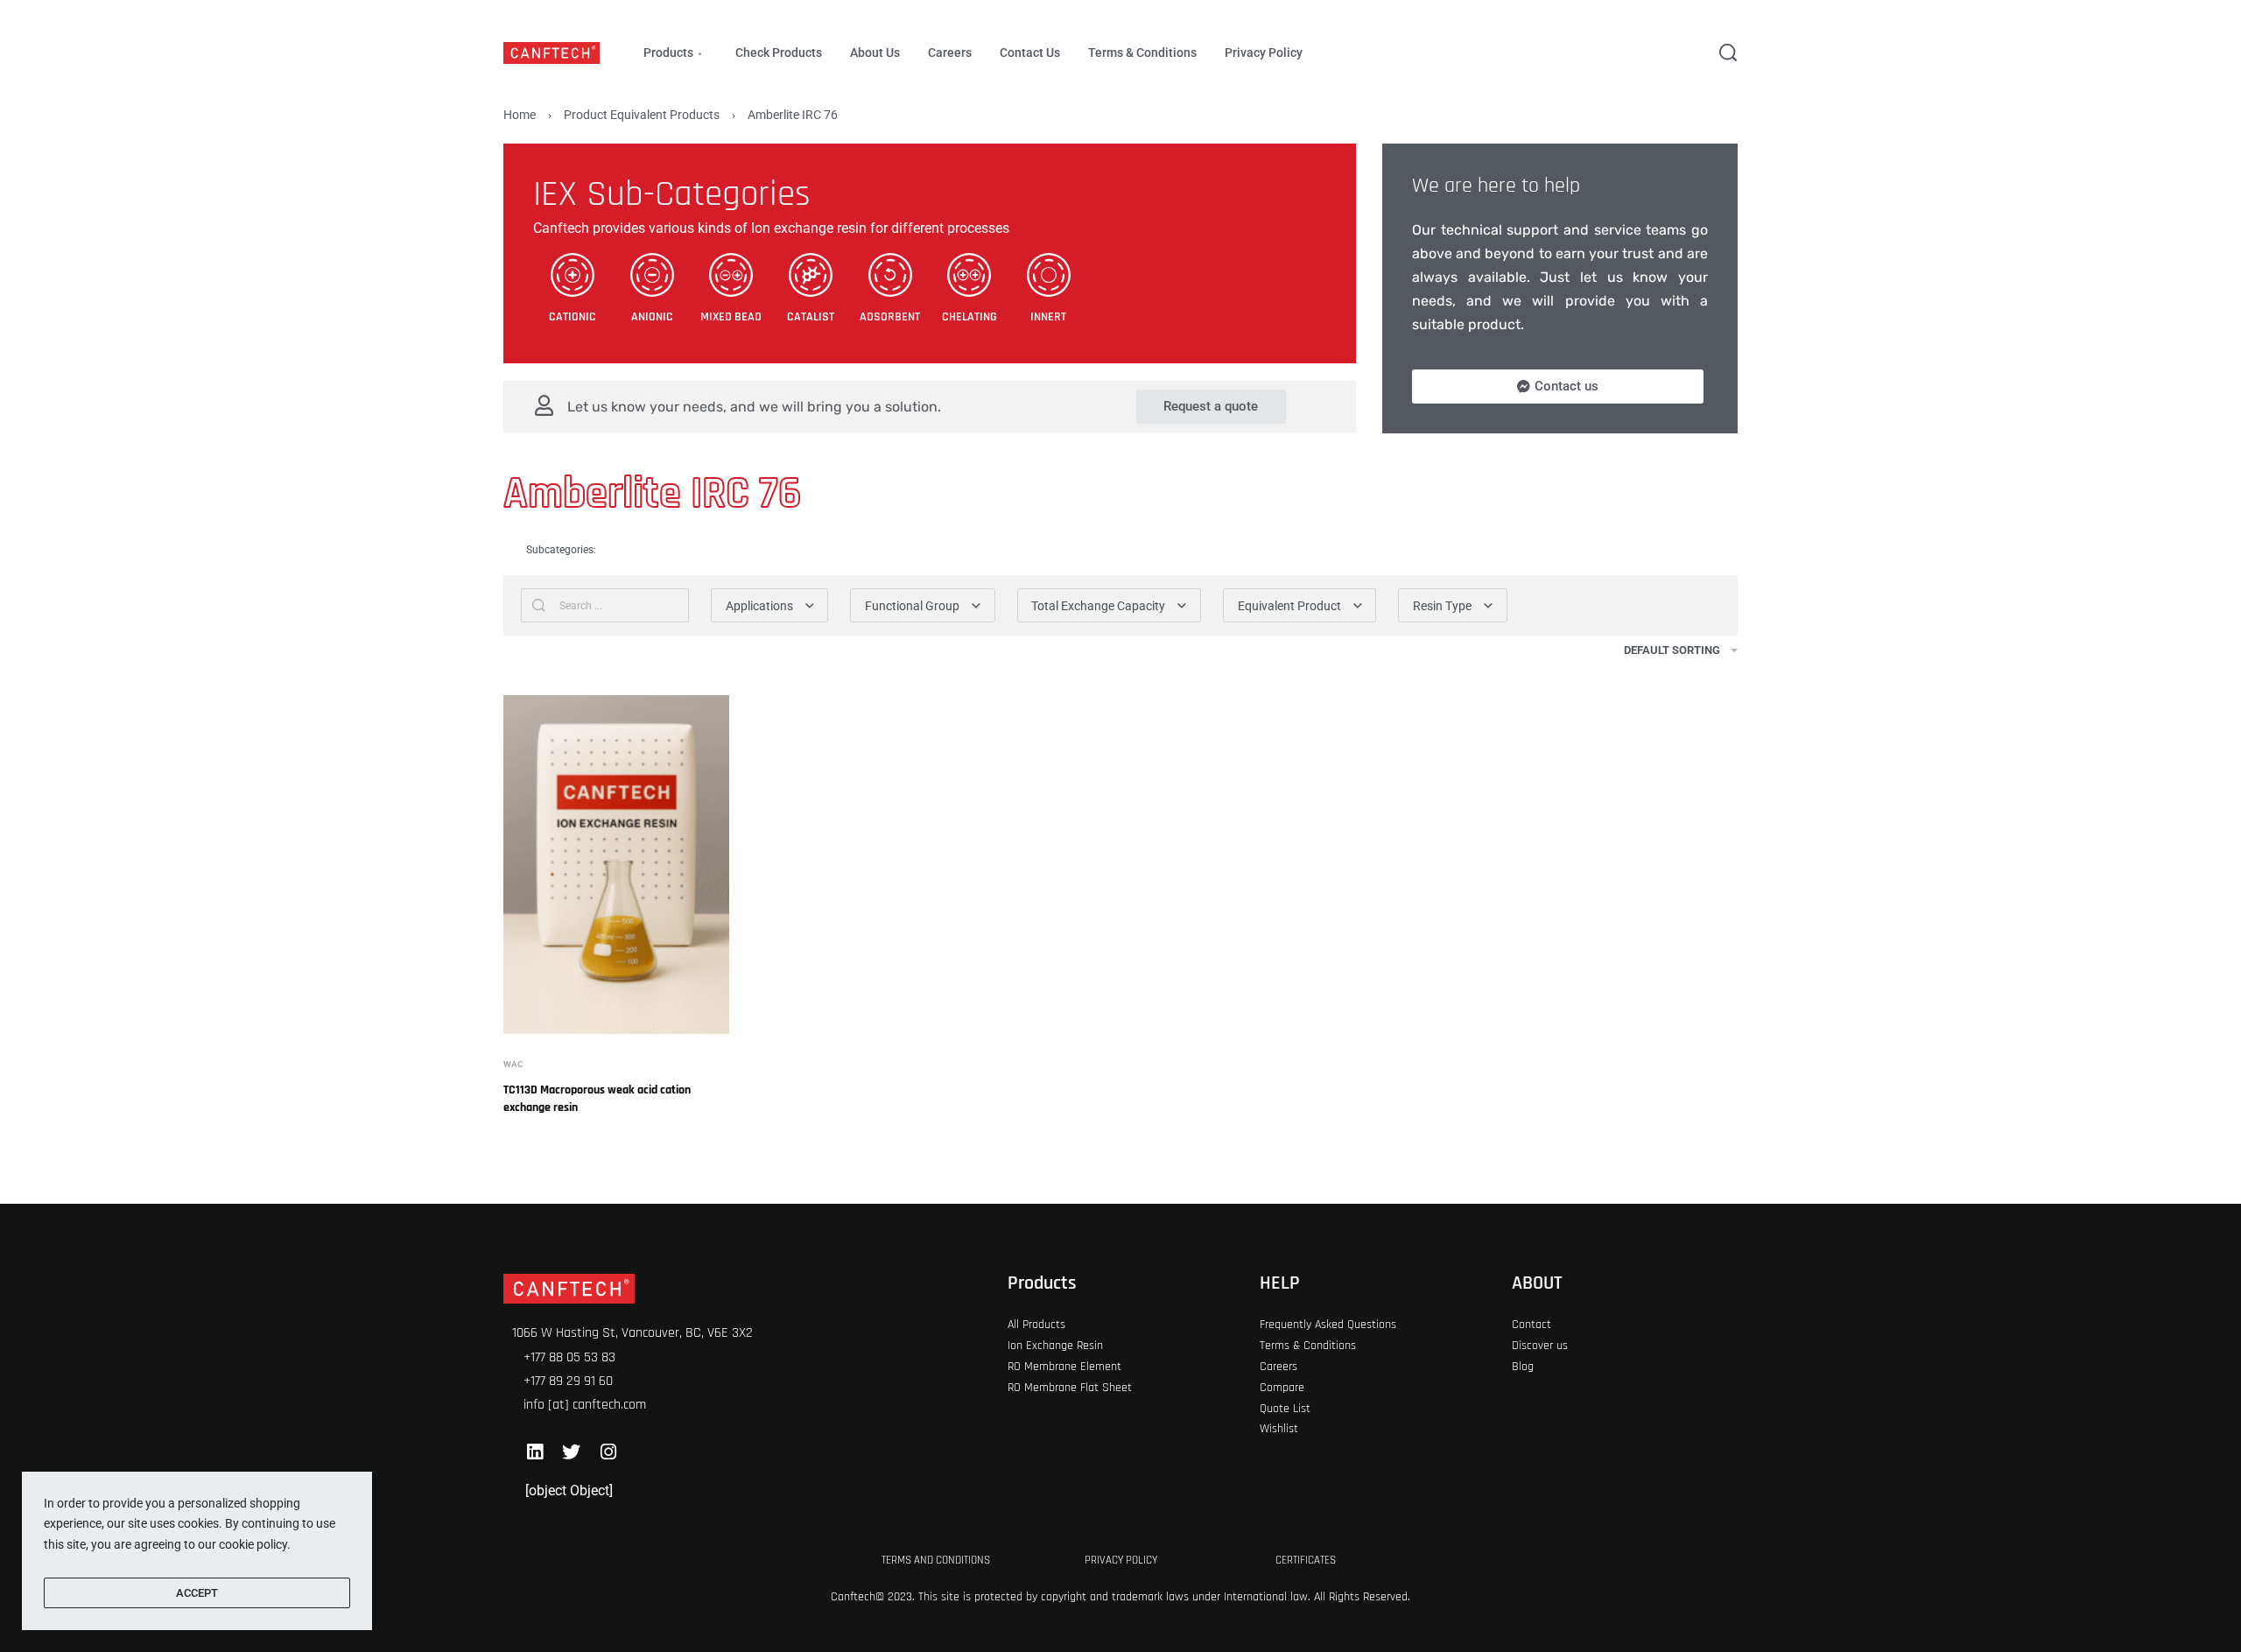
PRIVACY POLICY (1121, 1560)
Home (520, 115)
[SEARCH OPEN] (1728, 53)
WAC (513, 1065)
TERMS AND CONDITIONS (936, 1560)
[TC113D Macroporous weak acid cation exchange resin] (616, 865)
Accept (197, 1593)
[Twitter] (571, 1452)
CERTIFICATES (1306, 1560)
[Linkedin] (534, 1452)
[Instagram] (608, 1452)
